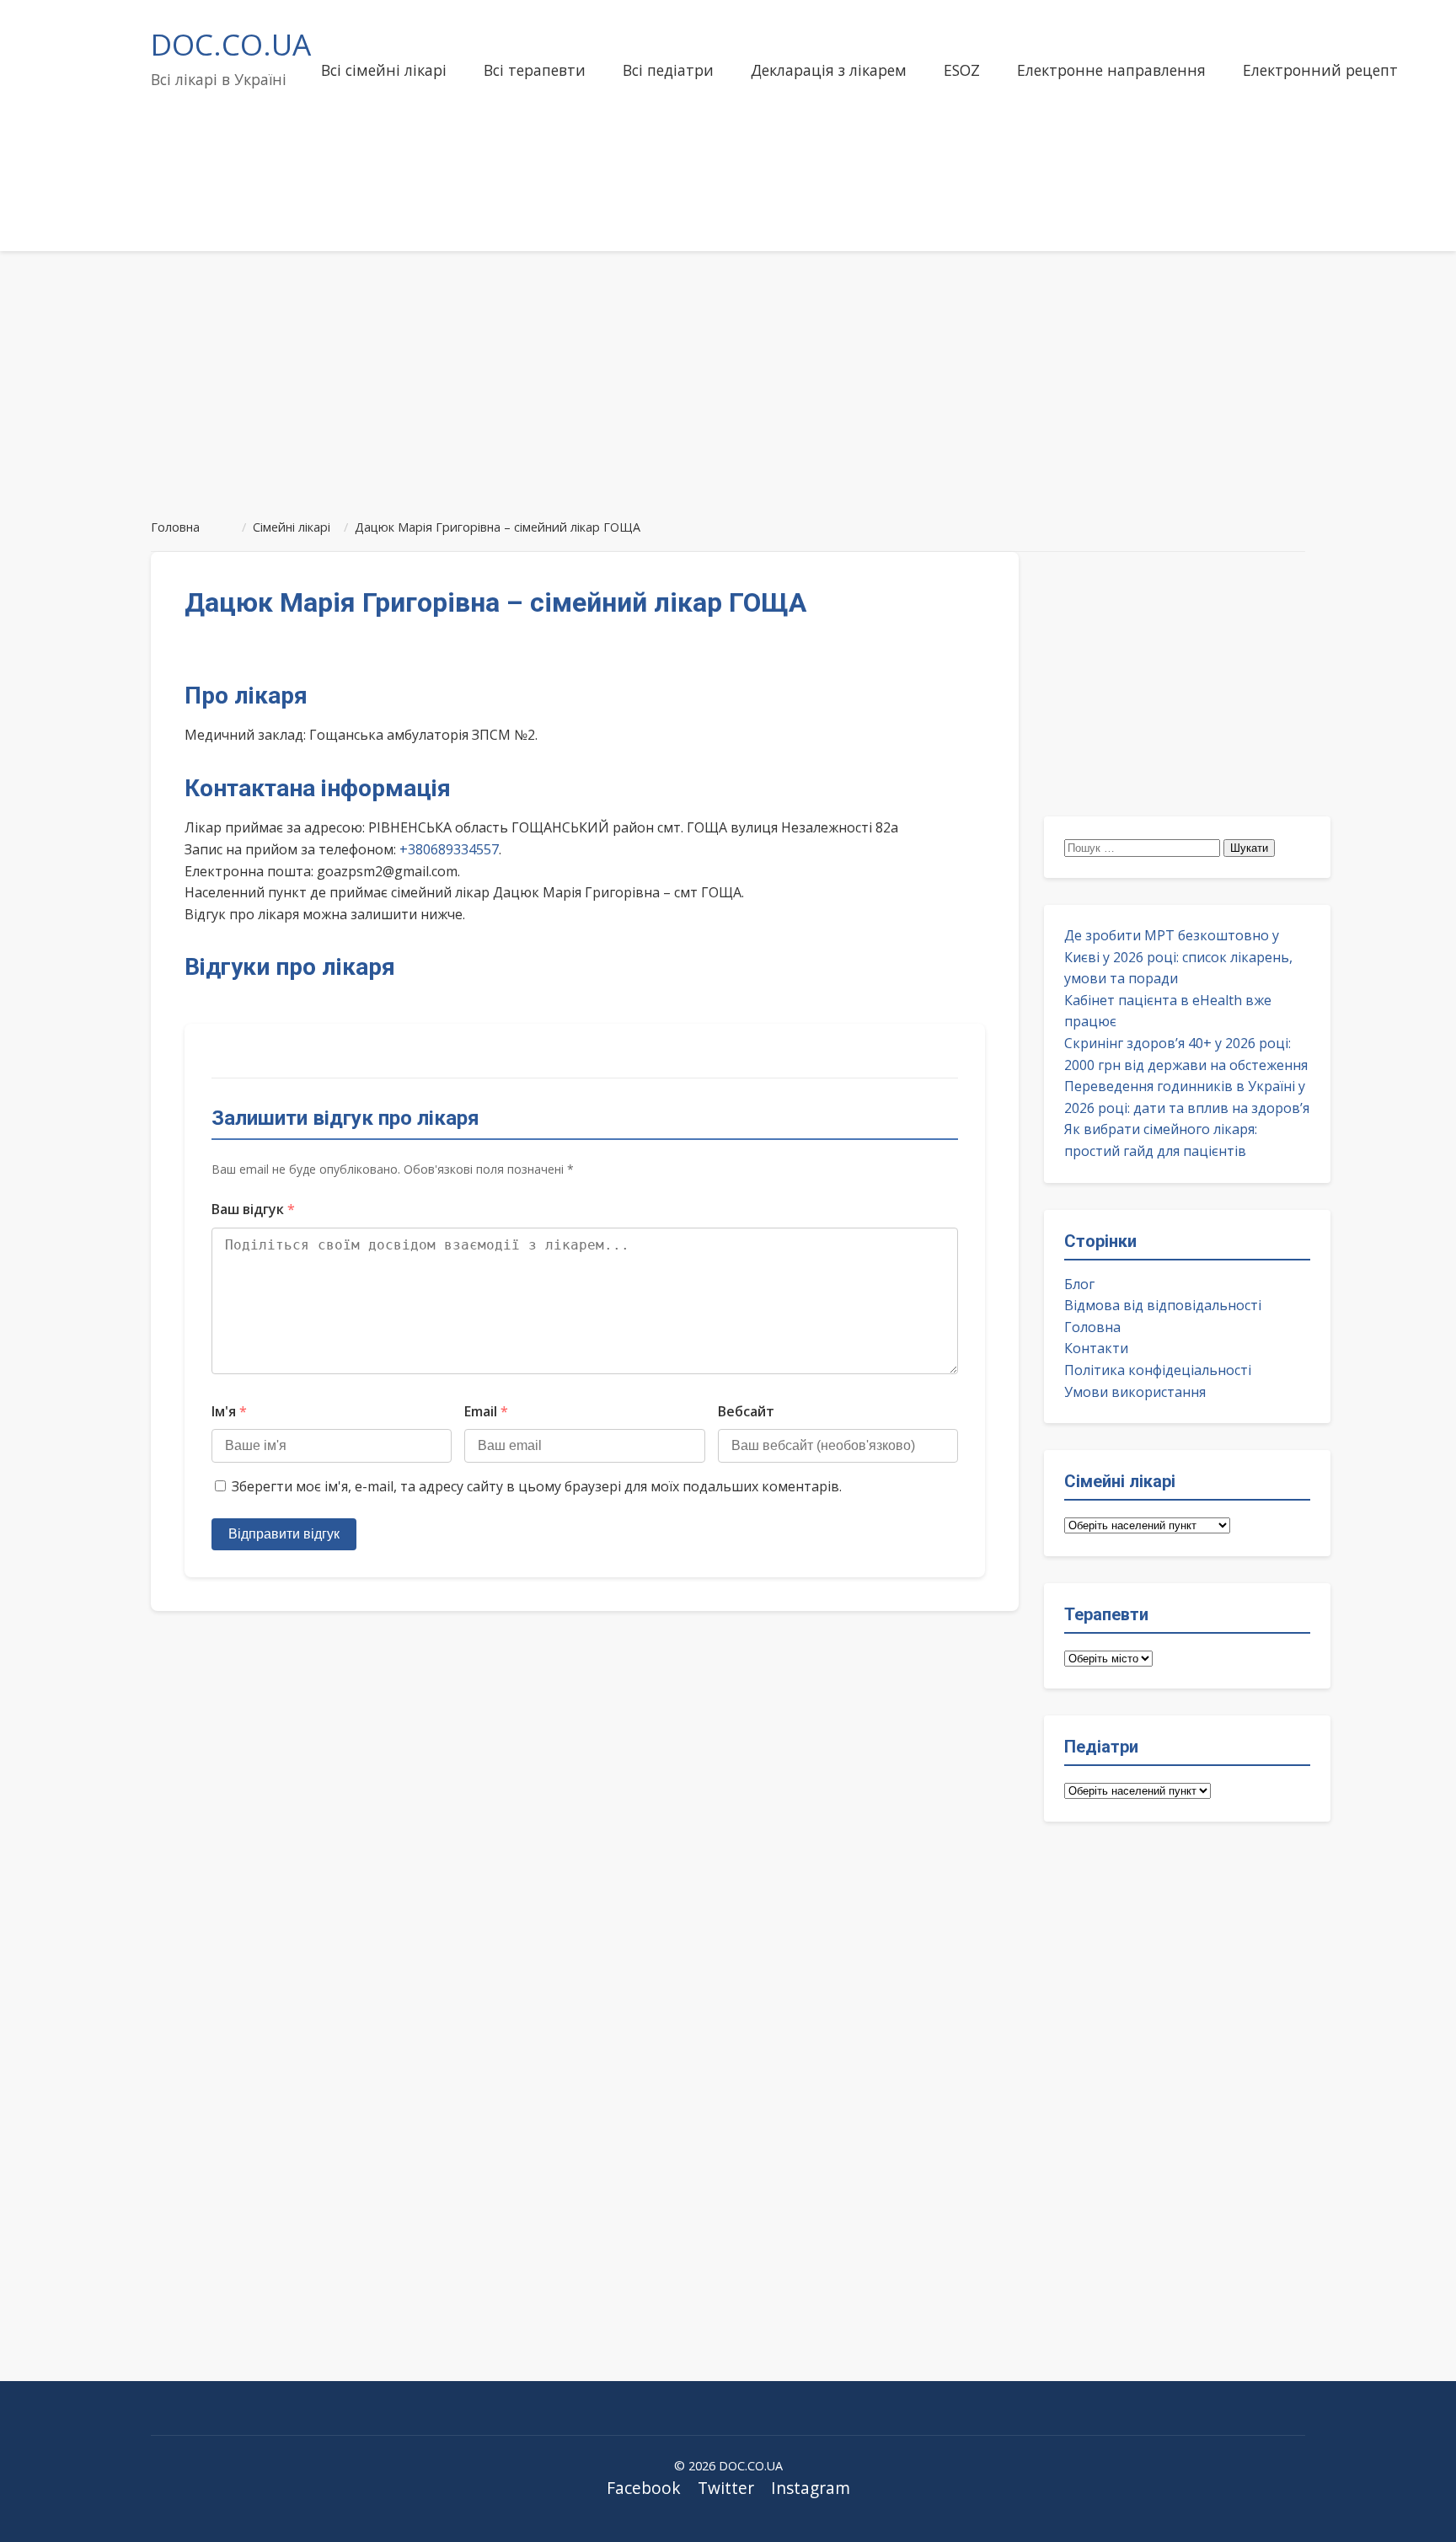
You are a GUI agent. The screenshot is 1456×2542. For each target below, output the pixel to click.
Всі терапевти (535, 70)
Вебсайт (746, 1411)
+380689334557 (449, 849)
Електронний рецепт (1320, 70)
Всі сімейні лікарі (384, 70)
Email (486, 1411)
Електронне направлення (1111, 70)
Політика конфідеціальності (1158, 1370)
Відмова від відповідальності (1163, 1305)
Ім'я (229, 1411)
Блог (1079, 1284)
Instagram (811, 2488)
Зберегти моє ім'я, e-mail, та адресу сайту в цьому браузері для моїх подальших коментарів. (537, 1486)
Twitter (726, 2488)
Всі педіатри (668, 70)
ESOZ (962, 70)
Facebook (644, 2488)
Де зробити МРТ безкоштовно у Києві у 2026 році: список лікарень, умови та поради (1178, 957)
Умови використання (1135, 1392)
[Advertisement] (728, 377)
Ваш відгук (253, 1209)
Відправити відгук (284, 1534)
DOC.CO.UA (231, 44)
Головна (1092, 1327)
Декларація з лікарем (829, 70)
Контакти (1096, 1348)
